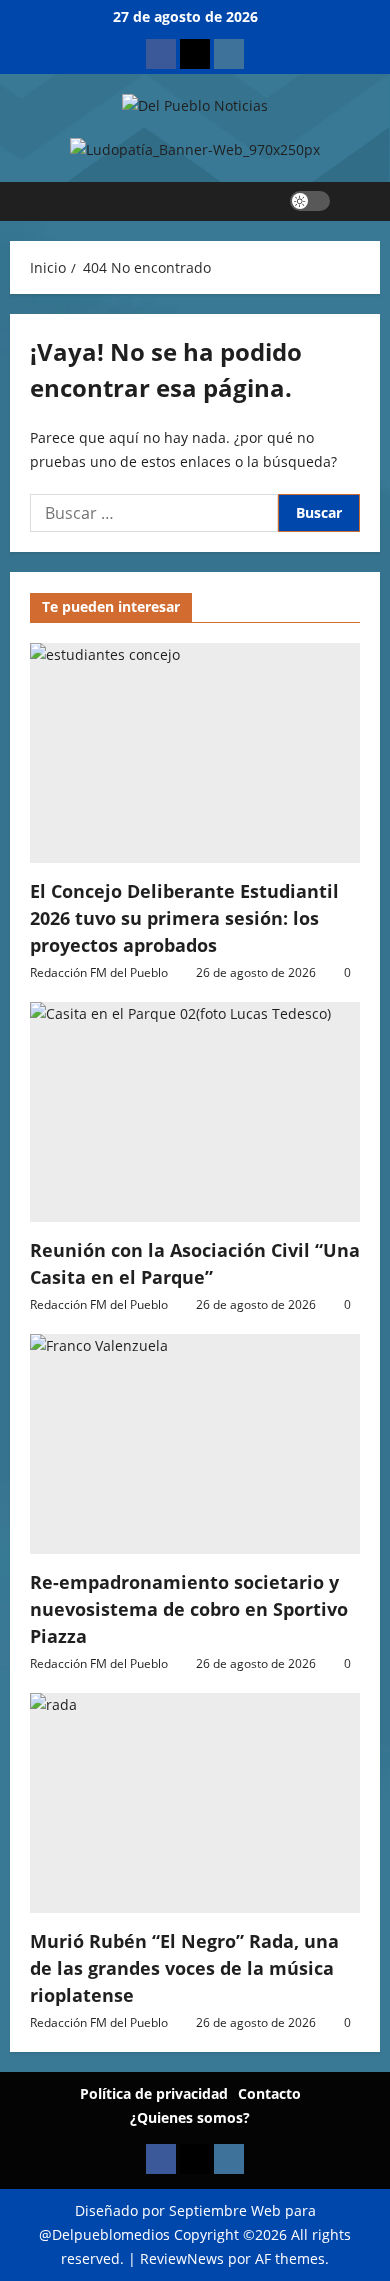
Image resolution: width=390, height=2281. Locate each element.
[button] (355, 201)
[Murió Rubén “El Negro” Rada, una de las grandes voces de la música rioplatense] (195, 1803)
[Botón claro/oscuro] (310, 201)
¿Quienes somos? (190, 2117)
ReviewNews (182, 2258)
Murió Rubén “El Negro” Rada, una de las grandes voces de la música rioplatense (184, 1968)
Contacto (269, 2093)
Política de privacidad (154, 2093)
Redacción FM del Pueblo (99, 972)
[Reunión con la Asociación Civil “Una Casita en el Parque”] (195, 1112)
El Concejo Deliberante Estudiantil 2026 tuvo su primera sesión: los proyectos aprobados (184, 918)
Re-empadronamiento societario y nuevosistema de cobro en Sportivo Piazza (189, 1609)
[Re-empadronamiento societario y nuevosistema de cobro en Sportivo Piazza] (195, 1444)
